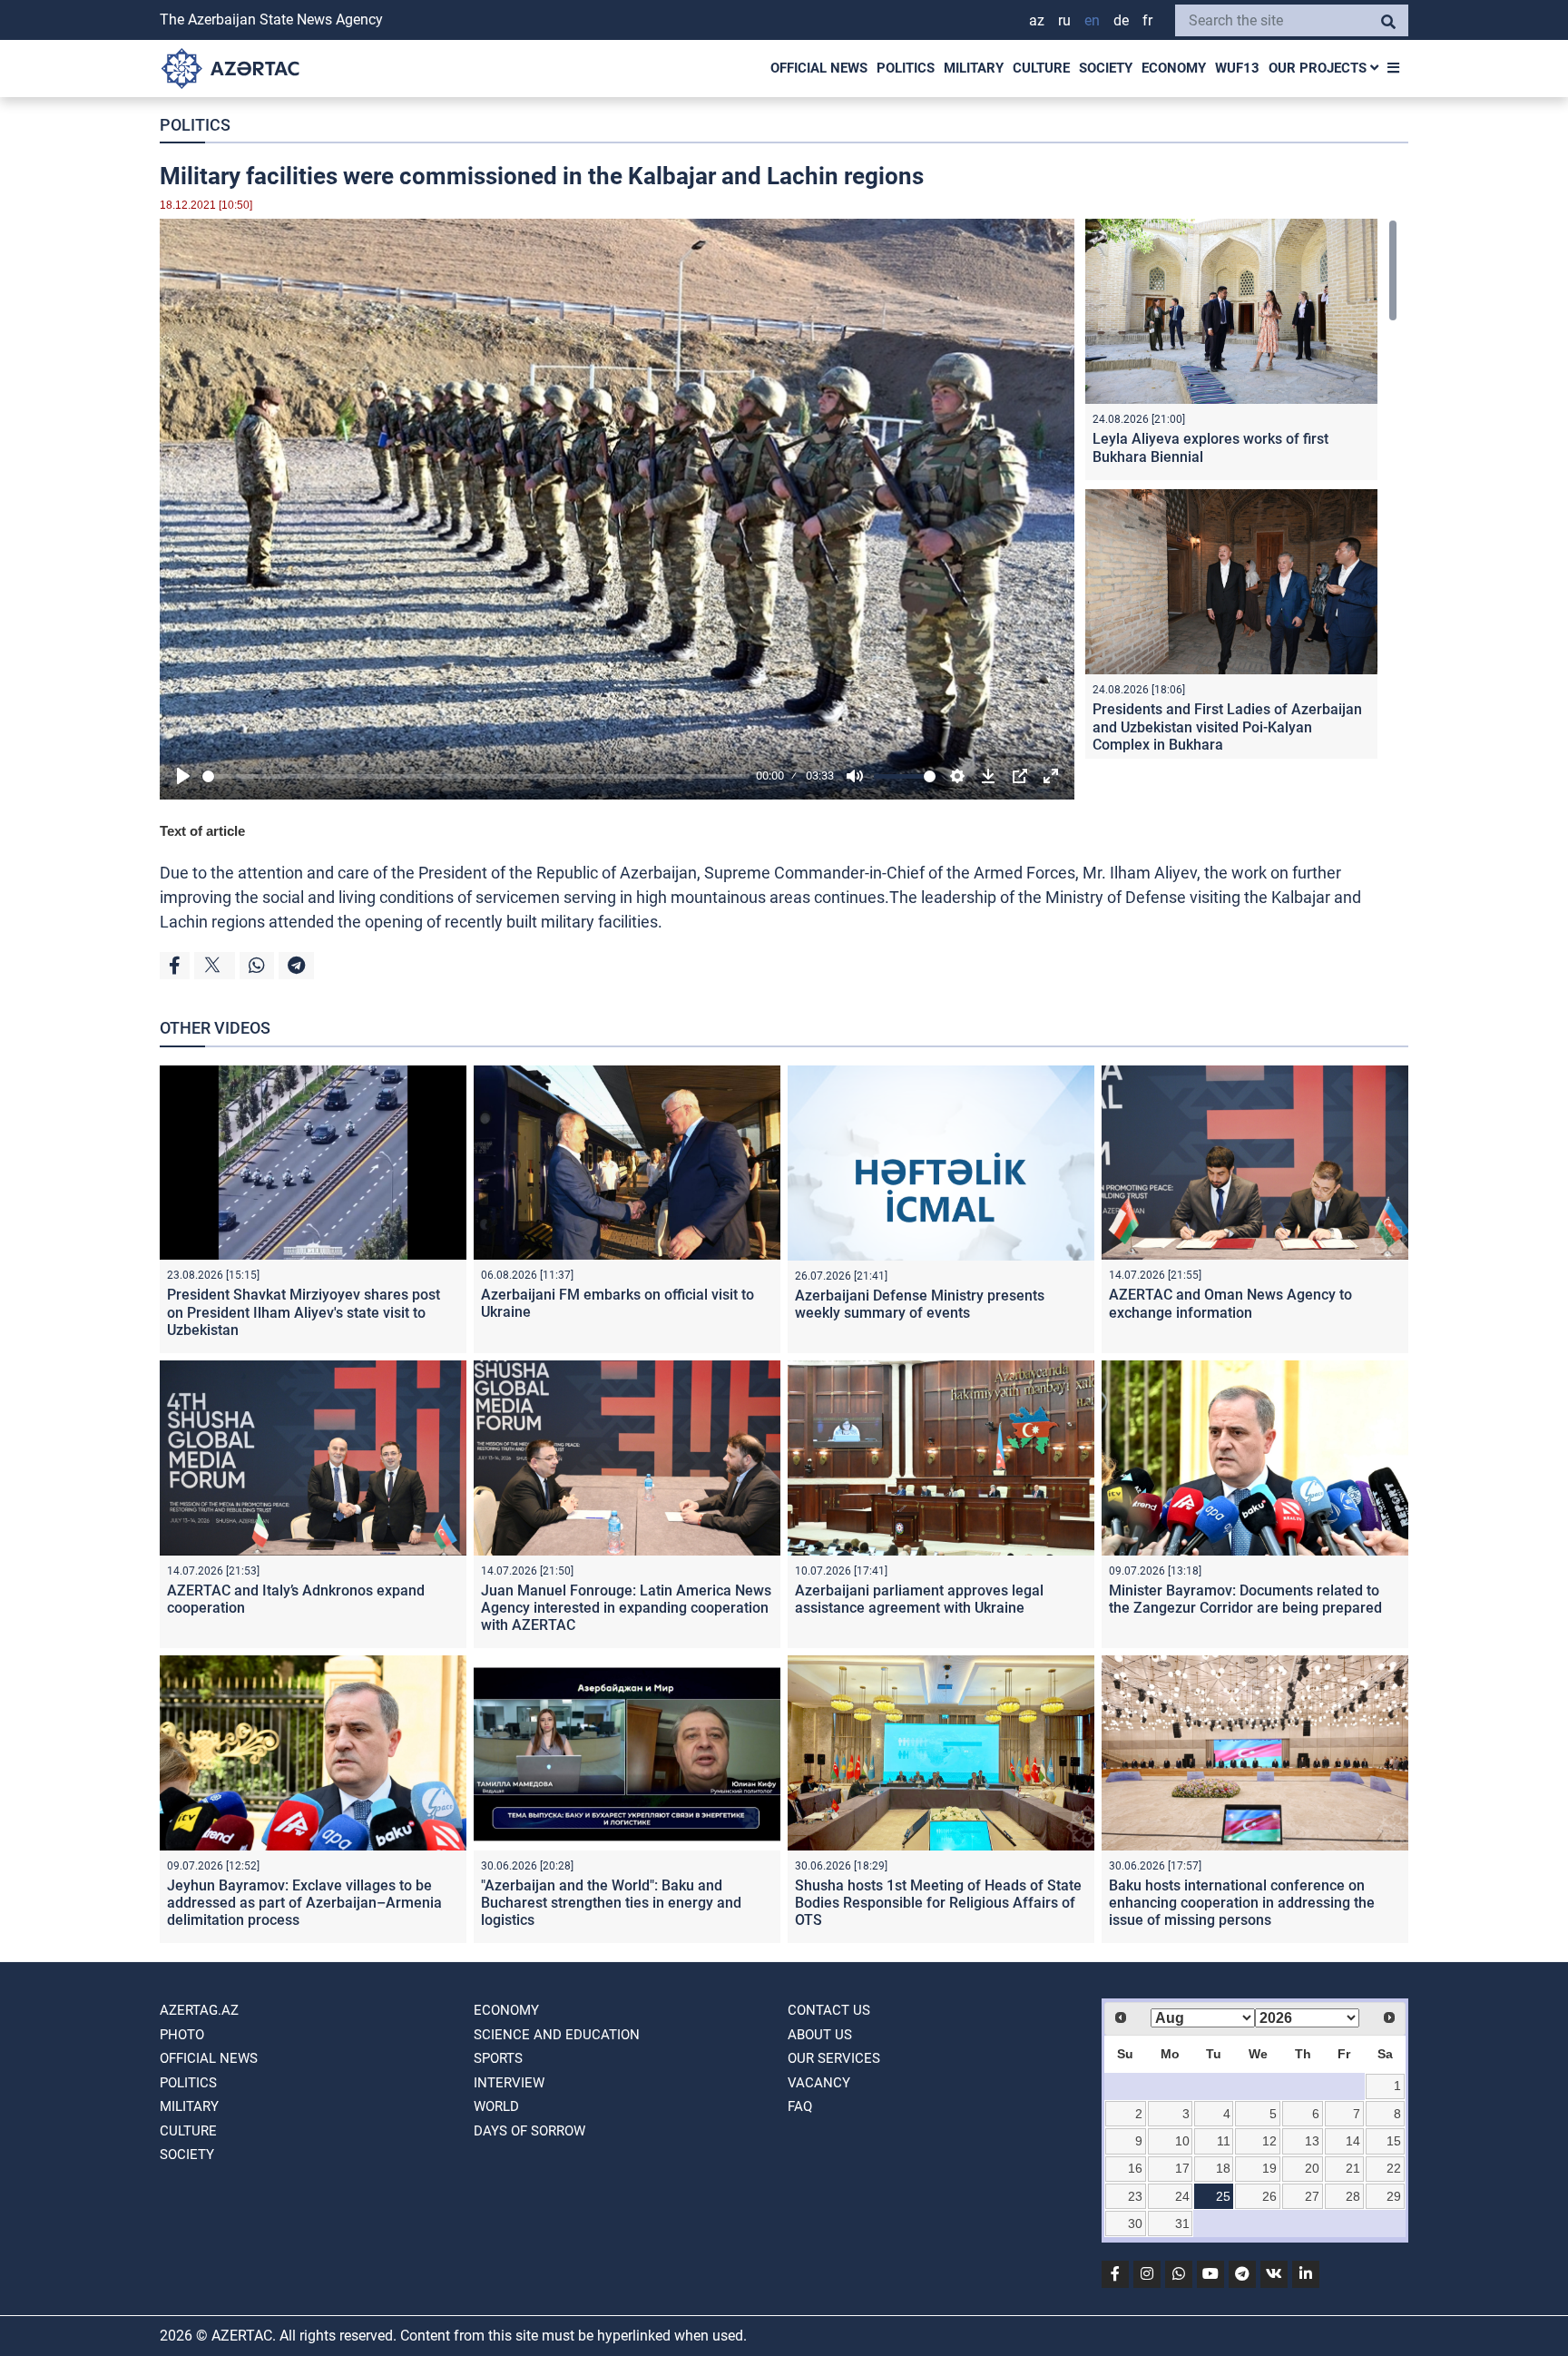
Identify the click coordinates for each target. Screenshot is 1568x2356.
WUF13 (1237, 68)
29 (1394, 2196)
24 (1182, 2196)
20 (1312, 2168)
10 (1182, 2141)
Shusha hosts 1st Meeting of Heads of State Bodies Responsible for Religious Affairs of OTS (938, 1903)
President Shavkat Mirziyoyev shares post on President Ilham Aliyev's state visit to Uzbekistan (304, 1312)
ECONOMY (1174, 68)
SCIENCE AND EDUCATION (557, 2035)
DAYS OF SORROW (529, 2131)
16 (1135, 2168)
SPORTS (498, 2058)
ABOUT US (820, 2035)
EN (1092, 20)
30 (1135, 2223)
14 (1353, 2141)
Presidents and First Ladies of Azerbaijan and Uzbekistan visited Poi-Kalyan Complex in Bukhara (1227, 726)
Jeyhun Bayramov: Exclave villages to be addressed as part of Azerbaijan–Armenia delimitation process (304, 1903)
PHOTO (182, 2035)
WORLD (496, 2106)
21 (1353, 2168)
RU (1064, 20)
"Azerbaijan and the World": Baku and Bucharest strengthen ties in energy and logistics (611, 1903)
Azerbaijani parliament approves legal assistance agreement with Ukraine (919, 1599)
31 (1182, 2223)
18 (1223, 2168)
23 (1135, 2196)
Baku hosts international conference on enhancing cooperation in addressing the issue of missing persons (1242, 1903)
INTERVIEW (509, 2083)
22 (1394, 2168)
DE (1121, 20)
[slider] (476, 776)
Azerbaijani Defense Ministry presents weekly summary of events (920, 1304)
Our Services (834, 2058)
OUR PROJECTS (1319, 68)
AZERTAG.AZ (199, 2010)
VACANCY (819, 2083)
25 (1223, 2196)
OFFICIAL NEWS (819, 68)
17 (1182, 2168)
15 (1394, 2141)
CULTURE (1041, 68)
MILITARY (974, 68)
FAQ (800, 2106)
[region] (1241, 489)
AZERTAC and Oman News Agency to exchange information (1230, 1303)
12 (1269, 2141)
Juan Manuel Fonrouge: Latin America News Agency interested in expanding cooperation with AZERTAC (626, 1608)
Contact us (829, 2010)
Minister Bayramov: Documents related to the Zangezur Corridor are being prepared (1245, 1599)
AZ (1037, 20)
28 (1353, 2196)
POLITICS (906, 68)
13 (1312, 2141)
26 (1269, 2196)
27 (1312, 2196)
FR (1147, 20)
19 (1269, 2168)
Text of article (202, 831)
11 (1224, 2141)
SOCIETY (1106, 68)
